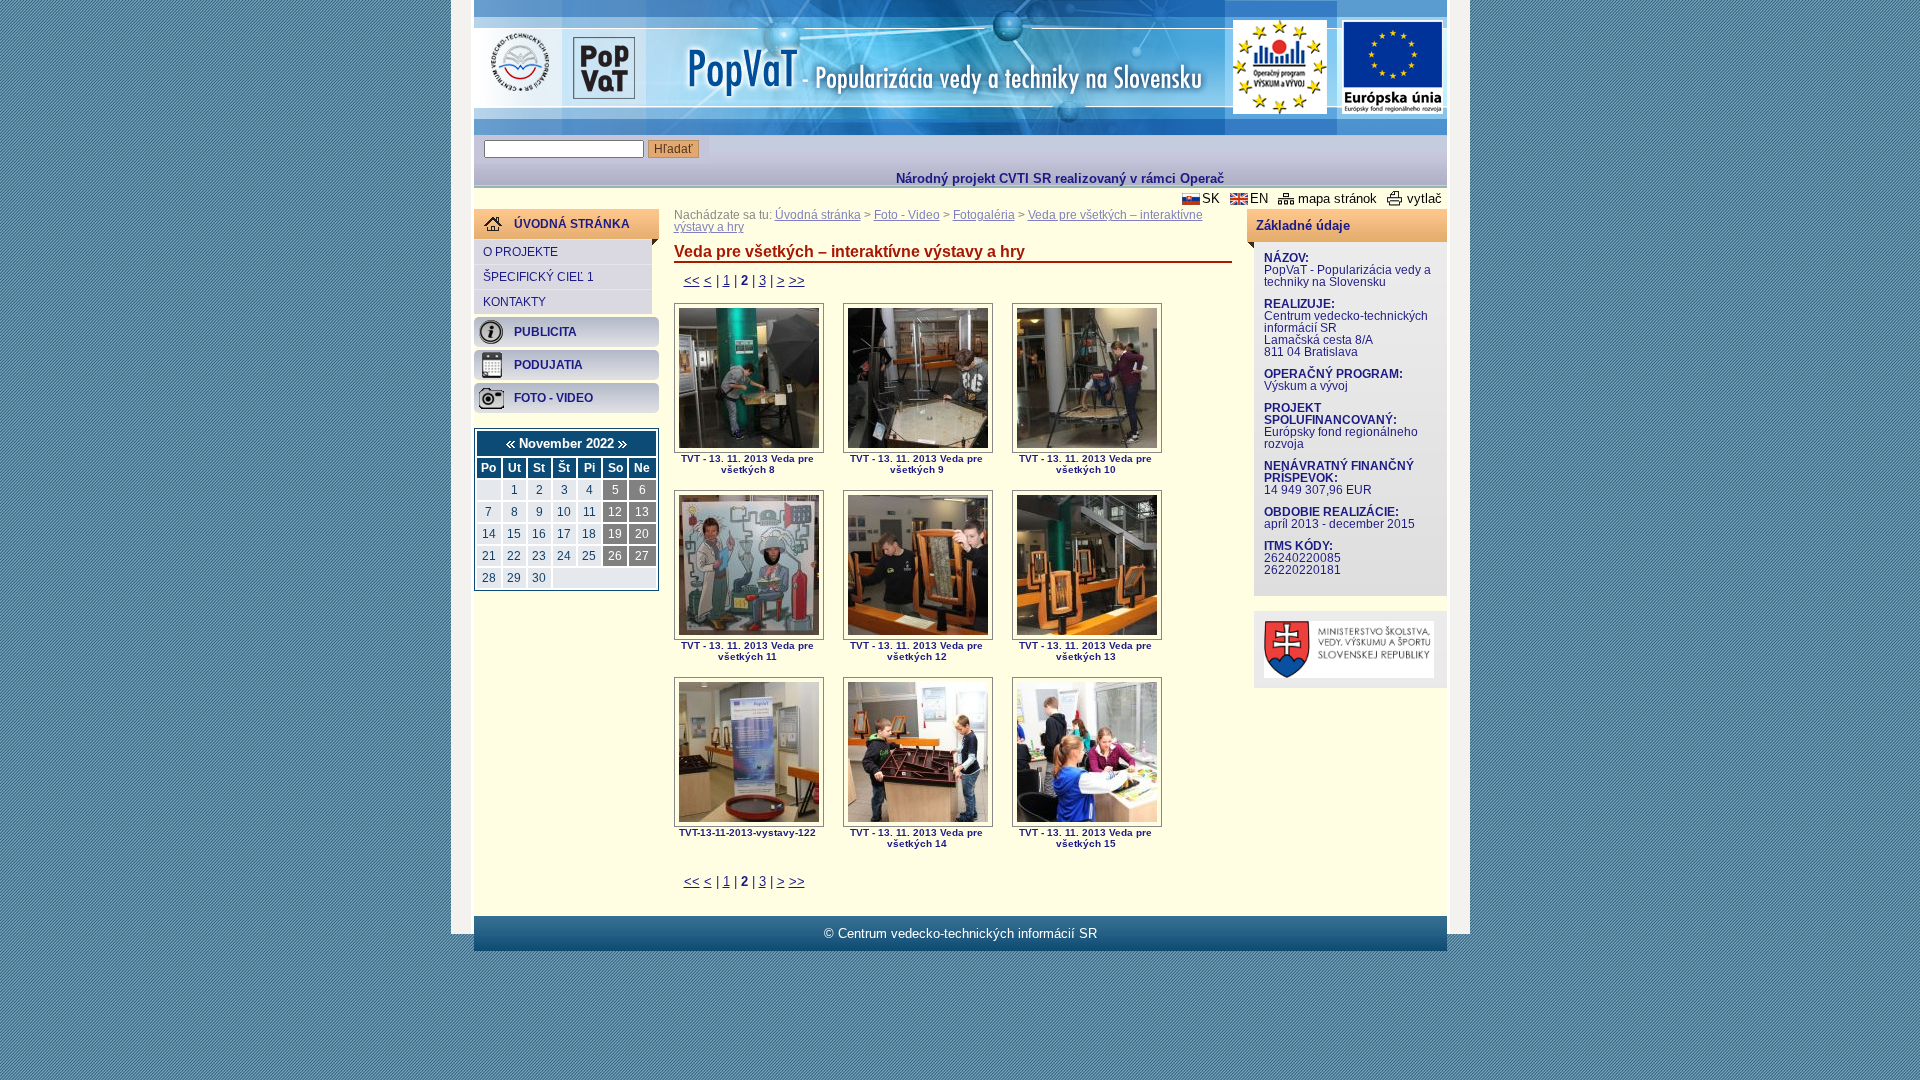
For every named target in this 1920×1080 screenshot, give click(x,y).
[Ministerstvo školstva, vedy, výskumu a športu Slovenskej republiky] (1349, 673)
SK (1211, 198)
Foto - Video (907, 215)
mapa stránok (1337, 198)
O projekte (520, 252)
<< (692, 280)
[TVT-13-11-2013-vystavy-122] (749, 817)
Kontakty (514, 302)
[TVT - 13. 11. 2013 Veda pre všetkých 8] (749, 443)
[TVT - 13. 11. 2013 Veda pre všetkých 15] (1087, 817)
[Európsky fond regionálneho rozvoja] (1393, 67)
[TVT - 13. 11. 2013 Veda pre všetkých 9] (918, 443)
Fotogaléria (984, 215)
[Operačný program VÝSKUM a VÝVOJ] (1280, 67)
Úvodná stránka (818, 215)
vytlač (1424, 198)
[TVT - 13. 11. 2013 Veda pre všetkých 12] (918, 630)
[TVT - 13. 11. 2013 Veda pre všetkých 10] (1087, 443)
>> (797, 280)
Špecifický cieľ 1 (538, 277)
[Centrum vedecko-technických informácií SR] (520, 63)
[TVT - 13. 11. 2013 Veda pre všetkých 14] (918, 817)
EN (1259, 198)
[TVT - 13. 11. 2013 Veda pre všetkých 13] (1087, 630)
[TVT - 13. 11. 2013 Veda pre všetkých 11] (749, 630)
